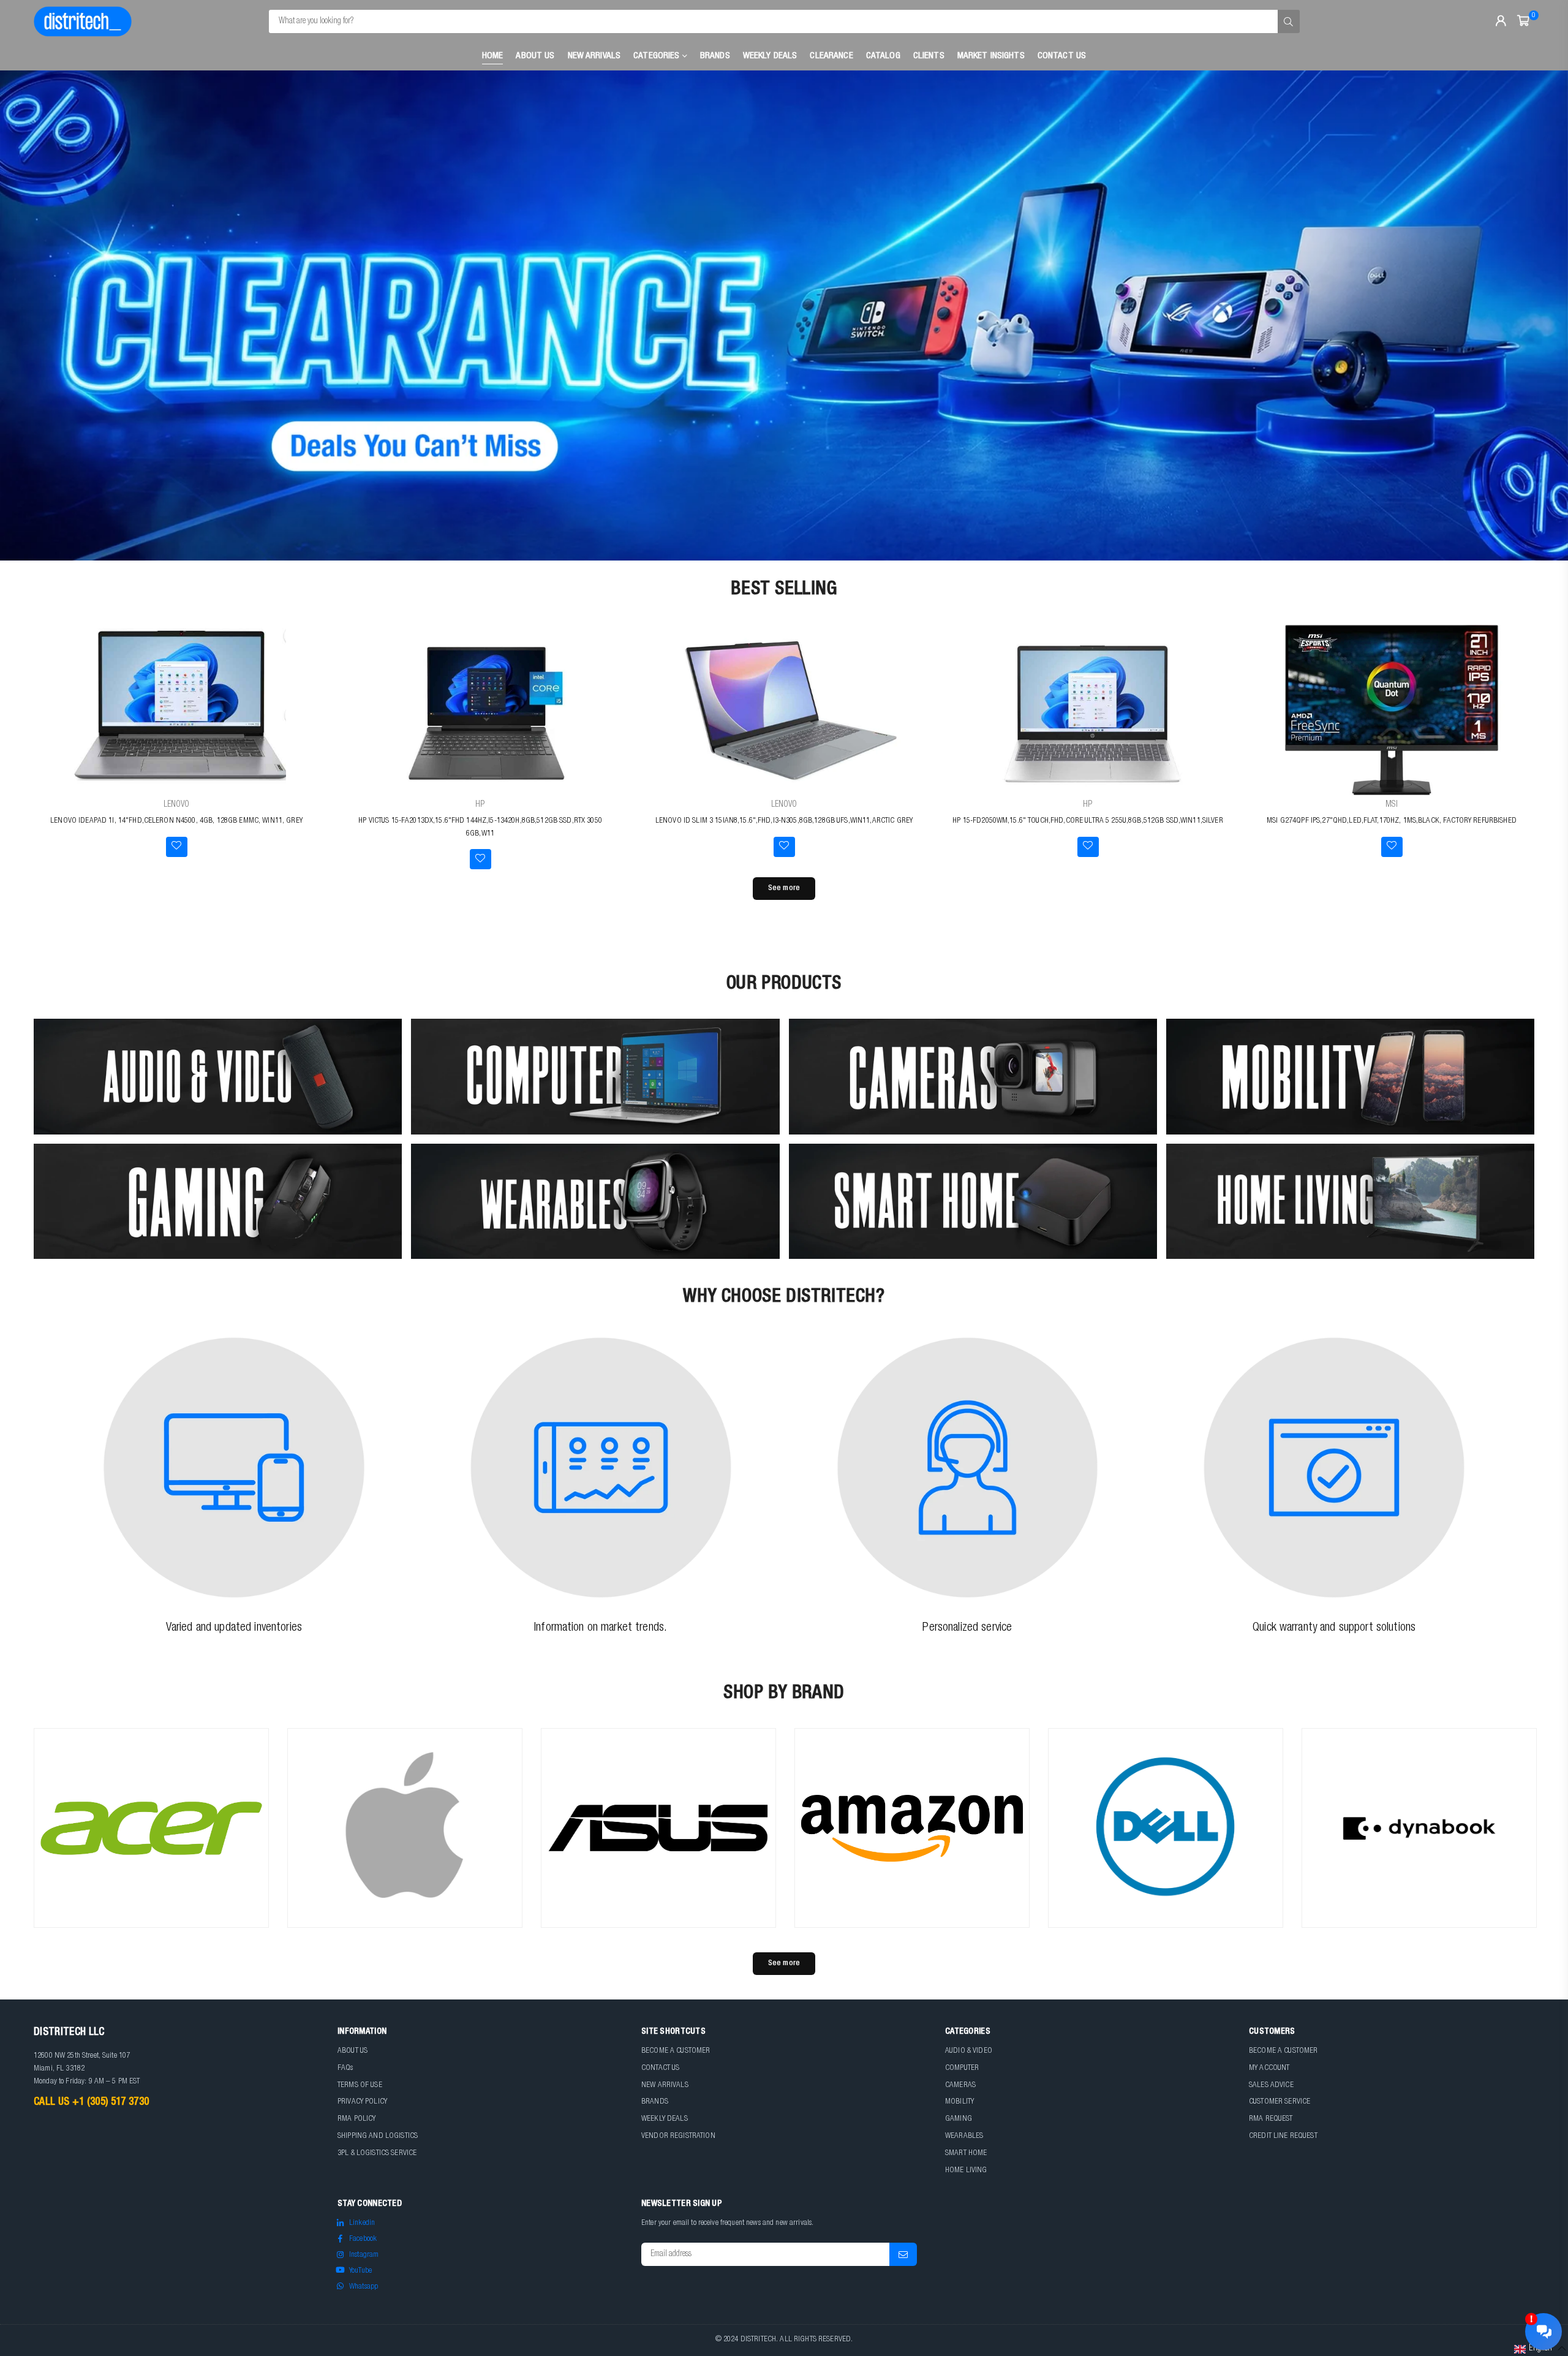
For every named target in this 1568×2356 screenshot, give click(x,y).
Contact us (1062, 56)
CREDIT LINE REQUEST (1283, 2136)
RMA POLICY (356, 2119)
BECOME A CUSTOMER (676, 2051)
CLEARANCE (831, 56)
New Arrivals (594, 56)
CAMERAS (960, 2086)
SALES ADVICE (1271, 2086)
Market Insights (991, 56)
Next (1537, 315)
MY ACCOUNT (1269, 2068)
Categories (658, 56)
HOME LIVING (966, 2171)
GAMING (959, 2119)
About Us (535, 56)
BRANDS (655, 2102)
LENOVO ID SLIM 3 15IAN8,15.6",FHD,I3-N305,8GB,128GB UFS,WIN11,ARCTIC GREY (784, 821)
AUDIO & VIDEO (969, 2051)
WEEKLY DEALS (770, 56)
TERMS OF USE (360, 2086)
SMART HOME (966, 2154)
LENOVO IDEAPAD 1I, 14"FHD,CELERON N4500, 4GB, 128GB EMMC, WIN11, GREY (176, 821)
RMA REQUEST (1271, 2119)
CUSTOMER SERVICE (1280, 2102)
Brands (715, 56)
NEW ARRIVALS (665, 2086)
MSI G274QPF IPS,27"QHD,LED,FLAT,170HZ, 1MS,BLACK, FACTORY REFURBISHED (1392, 821)
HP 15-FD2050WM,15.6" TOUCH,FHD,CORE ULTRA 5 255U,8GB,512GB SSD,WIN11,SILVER (1088, 821)
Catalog (883, 56)
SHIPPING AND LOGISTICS (378, 2136)
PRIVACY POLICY (362, 2102)
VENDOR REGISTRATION (678, 2136)
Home (493, 56)
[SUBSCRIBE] (903, 2254)
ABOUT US (352, 2051)
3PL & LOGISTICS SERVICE (377, 2154)
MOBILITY (959, 2102)
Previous (31, 315)
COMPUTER (962, 2068)
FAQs (345, 2068)
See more (784, 889)
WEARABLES (964, 2136)
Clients (929, 56)
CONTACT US (660, 2068)
